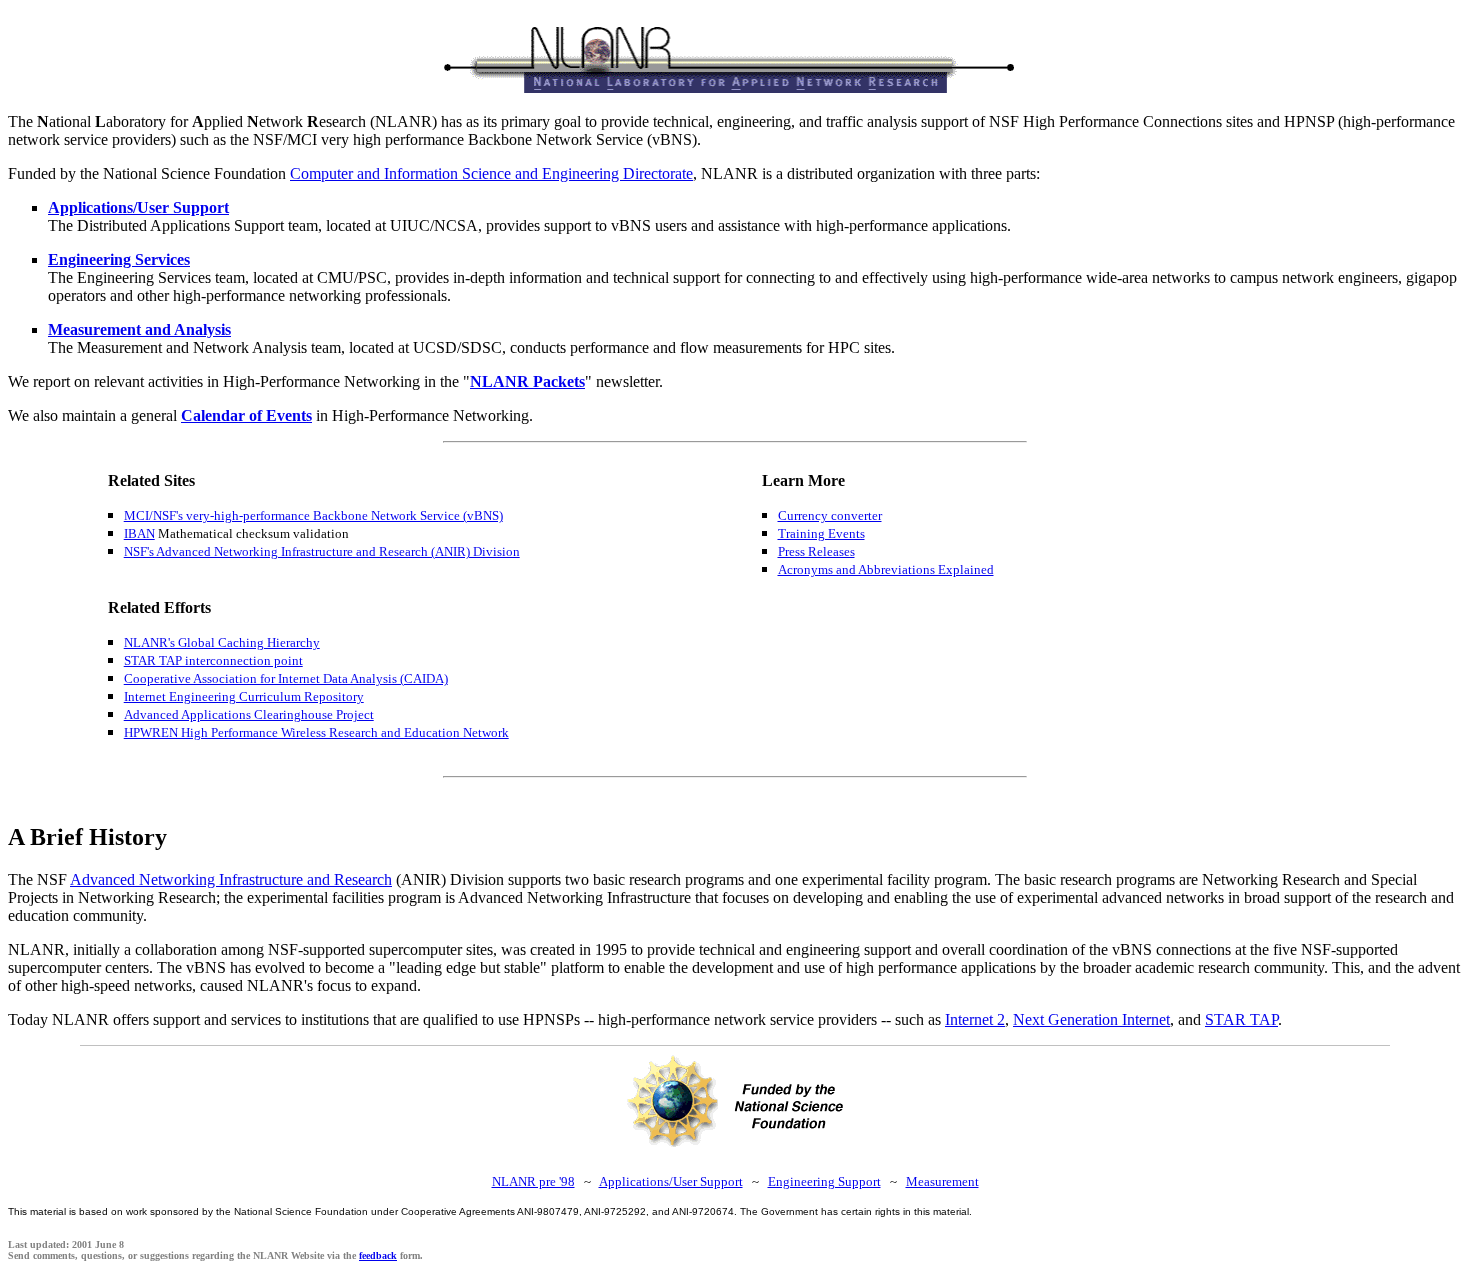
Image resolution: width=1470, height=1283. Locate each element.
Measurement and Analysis (139, 329)
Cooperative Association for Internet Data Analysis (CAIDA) (286, 678)
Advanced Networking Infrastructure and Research (231, 879)
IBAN (139, 533)
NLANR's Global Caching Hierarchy (222, 642)
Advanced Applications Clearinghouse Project (249, 714)
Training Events (821, 533)
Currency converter (830, 515)
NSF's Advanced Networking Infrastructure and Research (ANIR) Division (322, 551)
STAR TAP (1241, 1019)
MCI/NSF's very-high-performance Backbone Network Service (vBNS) (313, 515)
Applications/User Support (138, 207)
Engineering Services (119, 259)
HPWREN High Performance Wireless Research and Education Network (316, 732)
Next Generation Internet (1091, 1019)
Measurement (942, 1181)
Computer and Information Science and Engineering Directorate (491, 173)
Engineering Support (824, 1181)
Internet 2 (975, 1019)
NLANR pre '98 (533, 1181)
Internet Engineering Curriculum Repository (244, 696)
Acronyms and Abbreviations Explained (886, 569)
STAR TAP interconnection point (213, 660)
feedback (378, 1255)
